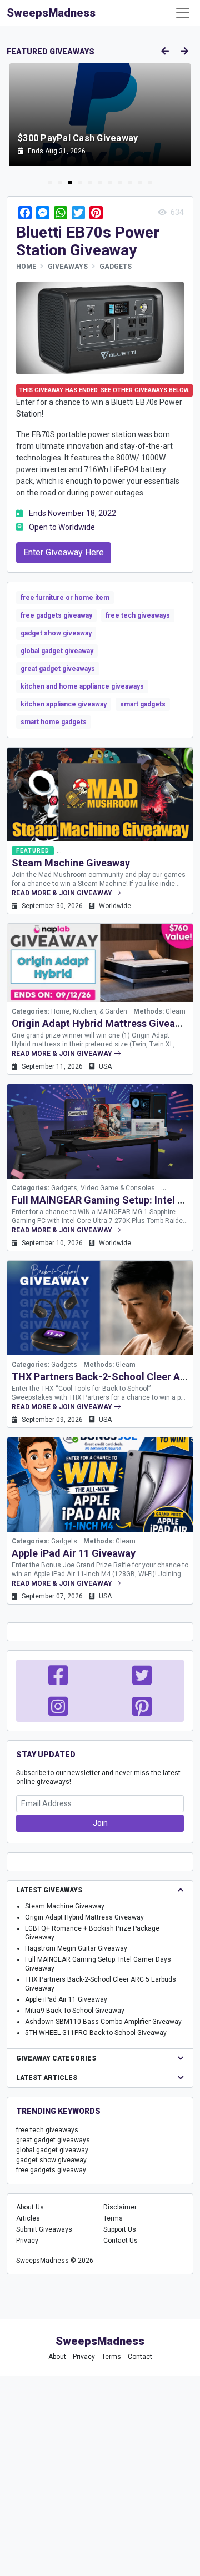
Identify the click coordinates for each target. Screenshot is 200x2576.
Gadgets (116, 267)
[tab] (50, 182)
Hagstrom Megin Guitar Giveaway (76, 1948)
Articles (28, 2218)
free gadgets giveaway (56, 615)
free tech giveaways (138, 615)
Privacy (27, 2241)
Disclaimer (120, 2207)
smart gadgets (143, 704)
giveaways (68, 267)
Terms (113, 2218)
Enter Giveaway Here (64, 552)
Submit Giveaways (44, 2229)
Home (26, 267)
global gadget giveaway (57, 651)
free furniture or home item (65, 598)
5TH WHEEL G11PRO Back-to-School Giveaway (96, 2033)
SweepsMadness (51, 13)
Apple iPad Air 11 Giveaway (74, 1553)
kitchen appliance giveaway (64, 704)
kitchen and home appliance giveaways (82, 686)
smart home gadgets (54, 722)
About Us (30, 2207)
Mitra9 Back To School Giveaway (75, 2011)
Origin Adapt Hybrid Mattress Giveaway (102, 1023)
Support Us (120, 2229)
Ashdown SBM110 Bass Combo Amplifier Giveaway (103, 2022)
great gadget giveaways (58, 669)
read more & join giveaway (63, 893)
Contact (140, 2357)
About (57, 2357)
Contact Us (121, 2241)
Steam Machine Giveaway (71, 863)
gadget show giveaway (56, 633)
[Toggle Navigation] (183, 13)
